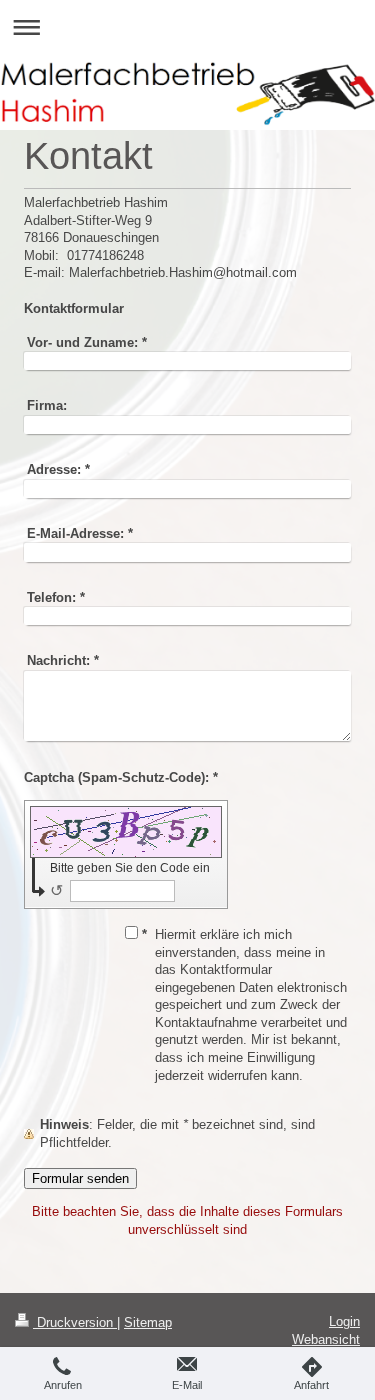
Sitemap (148, 1322)
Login (344, 1321)
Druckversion (75, 1322)
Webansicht (326, 1339)
